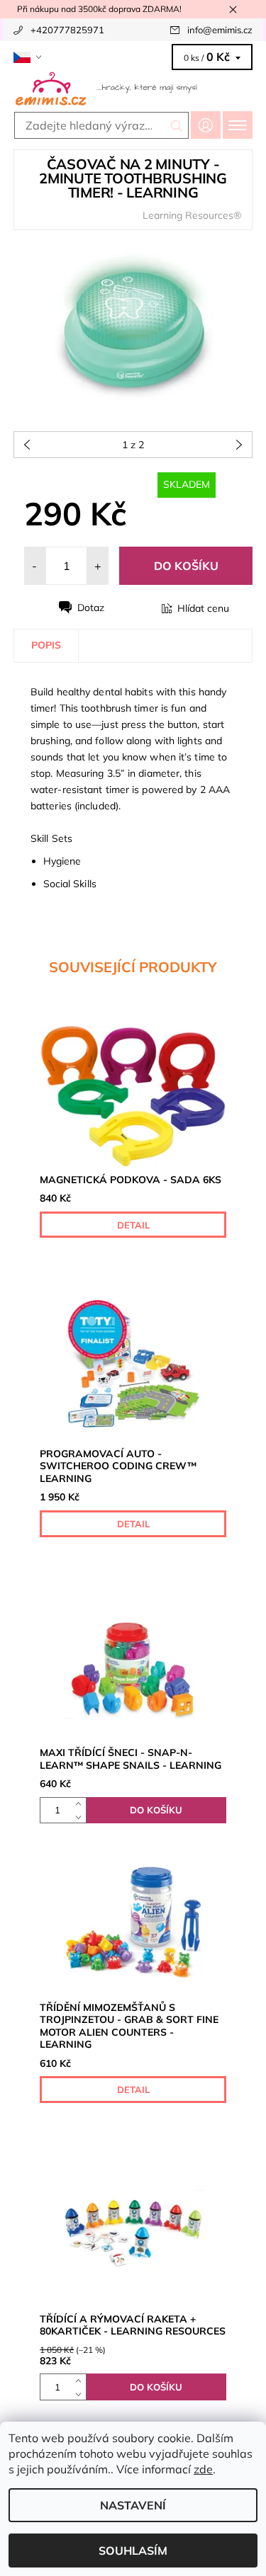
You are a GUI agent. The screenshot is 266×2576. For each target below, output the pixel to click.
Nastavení (133, 2505)
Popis (46, 645)
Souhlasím (133, 2551)
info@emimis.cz (220, 30)
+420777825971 (67, 30)
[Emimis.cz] (133, 88)
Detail (133, 1225)
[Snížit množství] (81, 1817)
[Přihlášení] (206, 125)
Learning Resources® (192, 215)
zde (203, 2469)
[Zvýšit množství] (81, 1804)
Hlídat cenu (203, 608)
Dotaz (91, 608)
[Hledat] (177, 125)
